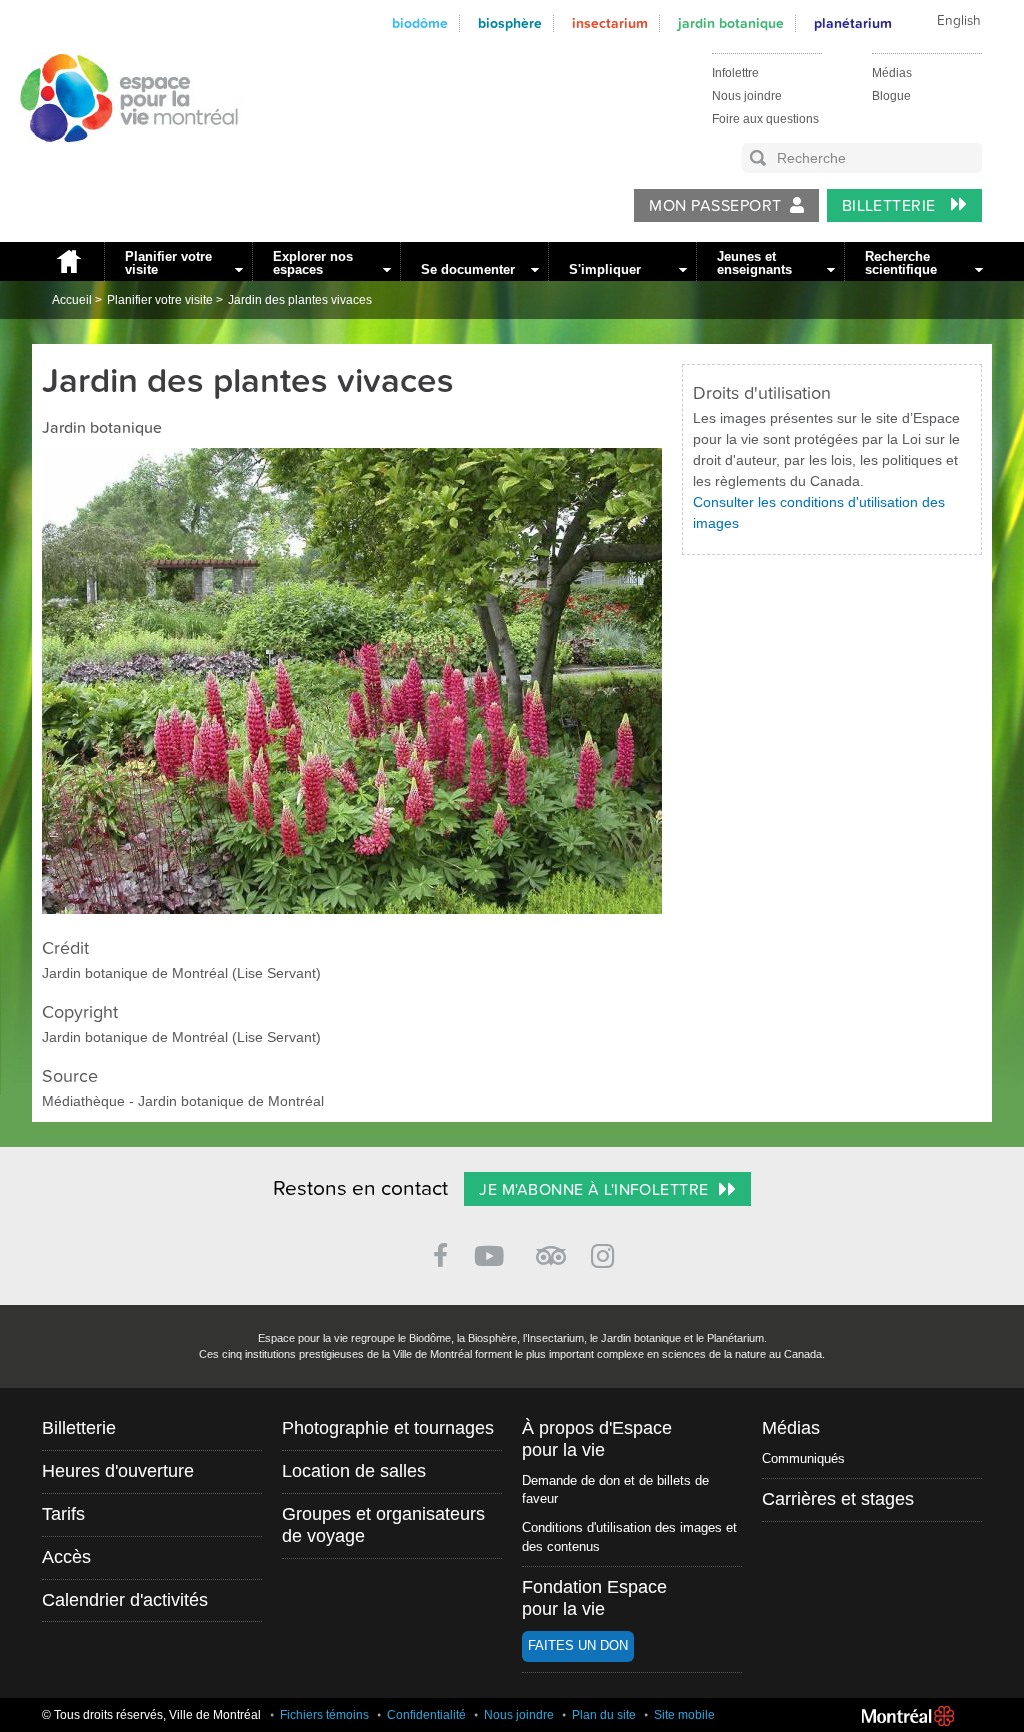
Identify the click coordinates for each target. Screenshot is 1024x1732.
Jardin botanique (731, 23)
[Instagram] (606, 1252)
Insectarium (610, 23)
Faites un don (578, 1645)
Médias (892, 73)
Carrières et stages (838, 1499)
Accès (66, 1557)
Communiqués (803, 1458)
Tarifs (63, 1514)
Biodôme (420, 23)
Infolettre (735, 73)
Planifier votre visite (168, 263)
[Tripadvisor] (551, 1247)
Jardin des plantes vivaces (300, 300)
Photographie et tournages (388, 1428)
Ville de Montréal (908, 1716)
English (959, 21)
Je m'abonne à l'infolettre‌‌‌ (593, 1190)
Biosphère (510, 23)
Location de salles (354, 1471)
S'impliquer (605, 269)
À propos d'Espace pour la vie (597, 1439)
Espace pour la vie (118, 161)
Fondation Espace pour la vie (594, 1598)
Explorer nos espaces (313, 263)
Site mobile (684, 1715)
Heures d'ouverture (118, 1471)
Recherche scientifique (901, 263)
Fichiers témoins (324, 1715)
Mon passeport (715, 206)
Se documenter (468, 269)
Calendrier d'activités (125, 1600)
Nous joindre (747, 96)
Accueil (68, 261)
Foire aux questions (765, 119)
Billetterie (891, 206)
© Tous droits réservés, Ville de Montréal (151, 1715)
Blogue (891, 96)
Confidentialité (426, 1715)
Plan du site (604, 1715)
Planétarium (853, 23)
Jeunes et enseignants (754, 263)
